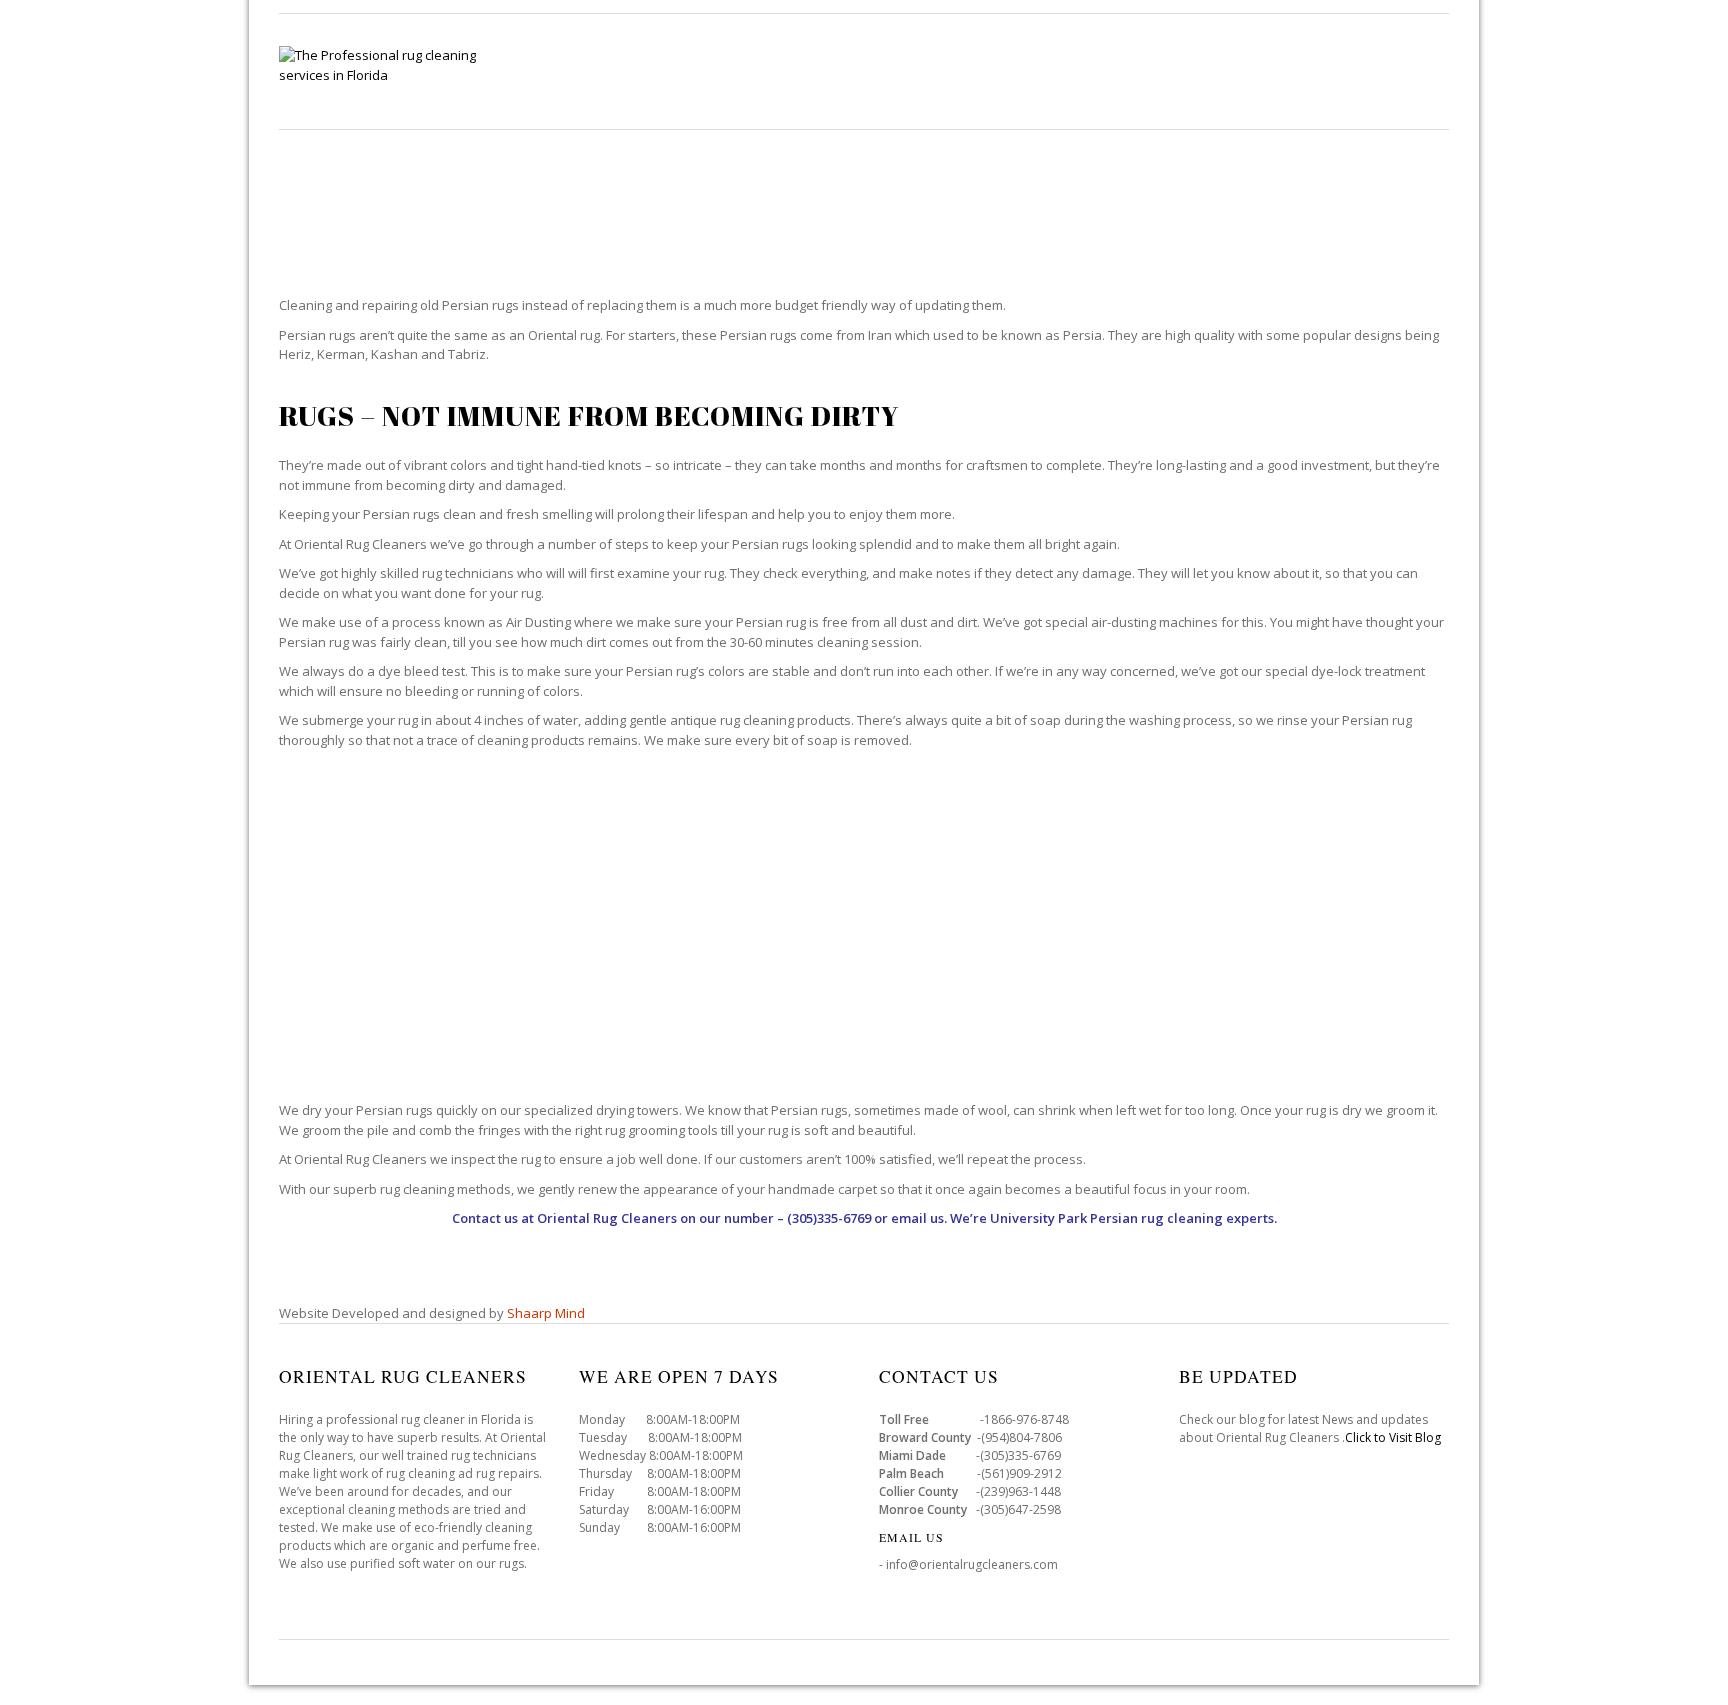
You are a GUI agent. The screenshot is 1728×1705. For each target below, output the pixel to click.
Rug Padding (1296, 70)
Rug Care (902, 70)
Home (675, 70)
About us (1412, 70)
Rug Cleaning (782, 70)
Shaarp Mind (546, 1313)
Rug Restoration (1150, 70)
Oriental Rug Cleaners (607, 1218)
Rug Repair (1011, 70)
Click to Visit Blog (1394, 1437)
